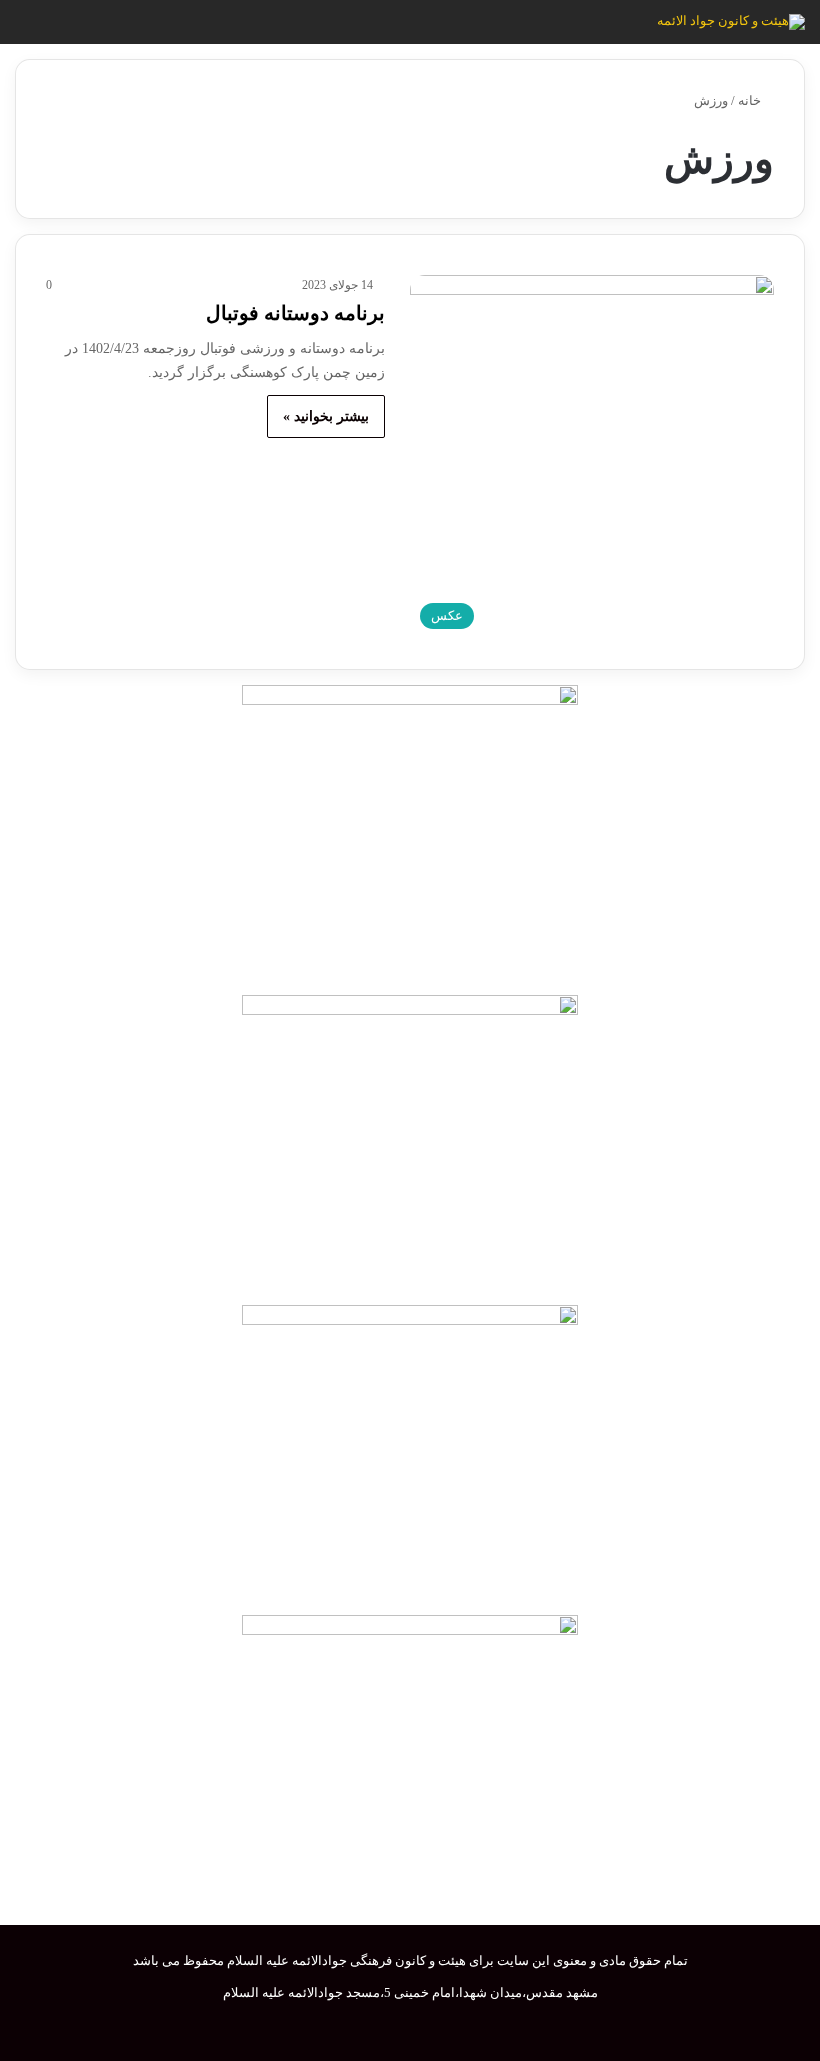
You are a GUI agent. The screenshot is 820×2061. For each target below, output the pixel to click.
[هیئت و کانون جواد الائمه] (731, 22)
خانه (751, 100)
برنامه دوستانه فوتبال (295, 313)
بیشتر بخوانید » (326, 416)
